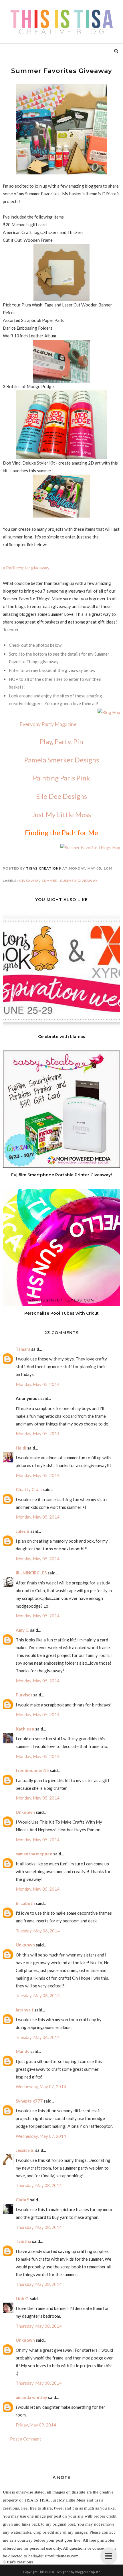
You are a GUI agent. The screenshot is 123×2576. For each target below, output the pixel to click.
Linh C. (22, 2298)
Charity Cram (29, 1489)
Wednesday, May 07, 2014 (41, 2087)
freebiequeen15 (32, 1770)
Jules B (23, 1531)
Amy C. (22, 1630)
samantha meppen (34, 1854)
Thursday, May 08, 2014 (39, 2185)
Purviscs (24, 1695)
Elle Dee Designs (61, 796)
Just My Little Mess (61, 814)
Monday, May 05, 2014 (38, 1384)
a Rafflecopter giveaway (26, 568)
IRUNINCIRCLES (31, 1573)
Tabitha (23, 2241)
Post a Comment (26, 2439)
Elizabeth (25, 1903)
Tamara (23, 1349)
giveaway (29, 881)
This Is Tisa (46, 2572)
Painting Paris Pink (61, 778)
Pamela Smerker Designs (62, 760)
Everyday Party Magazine (48, 724)
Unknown (25, 1812)
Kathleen (25, 1729)
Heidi (21, 1448)
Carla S (22, 2200)
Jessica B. (25, 2150)
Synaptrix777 (29, 2101)
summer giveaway (79, 881)
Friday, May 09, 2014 (36, 2425)
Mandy (23, 2051)
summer (50, 881)
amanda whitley (31, 2397)
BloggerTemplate (88, 2572)
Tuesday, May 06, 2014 (38, 1931)
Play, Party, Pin (61, 741)
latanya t (25, 2010)
